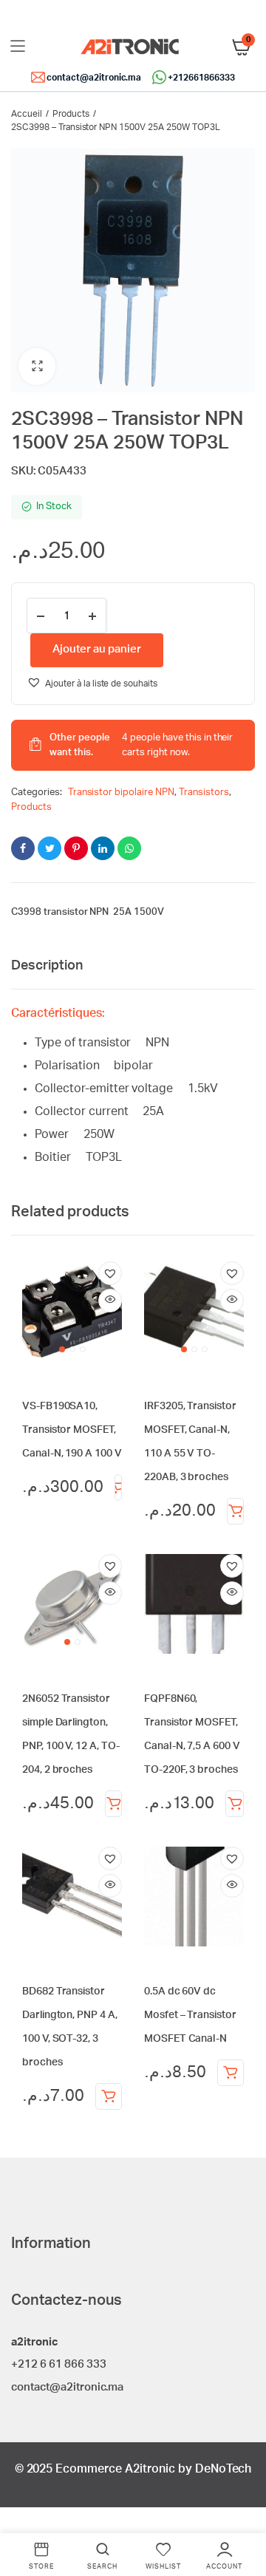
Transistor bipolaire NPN (121, 793)
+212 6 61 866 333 (59, 2364)
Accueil (27, 114)
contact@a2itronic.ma (94, 78)
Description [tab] (47, 966)
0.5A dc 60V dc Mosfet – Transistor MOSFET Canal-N (190, 2015)
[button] (37, 367)
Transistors (204, 793)
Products (71, 114)
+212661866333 (201, 78)
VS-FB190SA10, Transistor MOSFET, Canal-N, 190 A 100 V (72, 1430)
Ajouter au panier (118, 1488)
